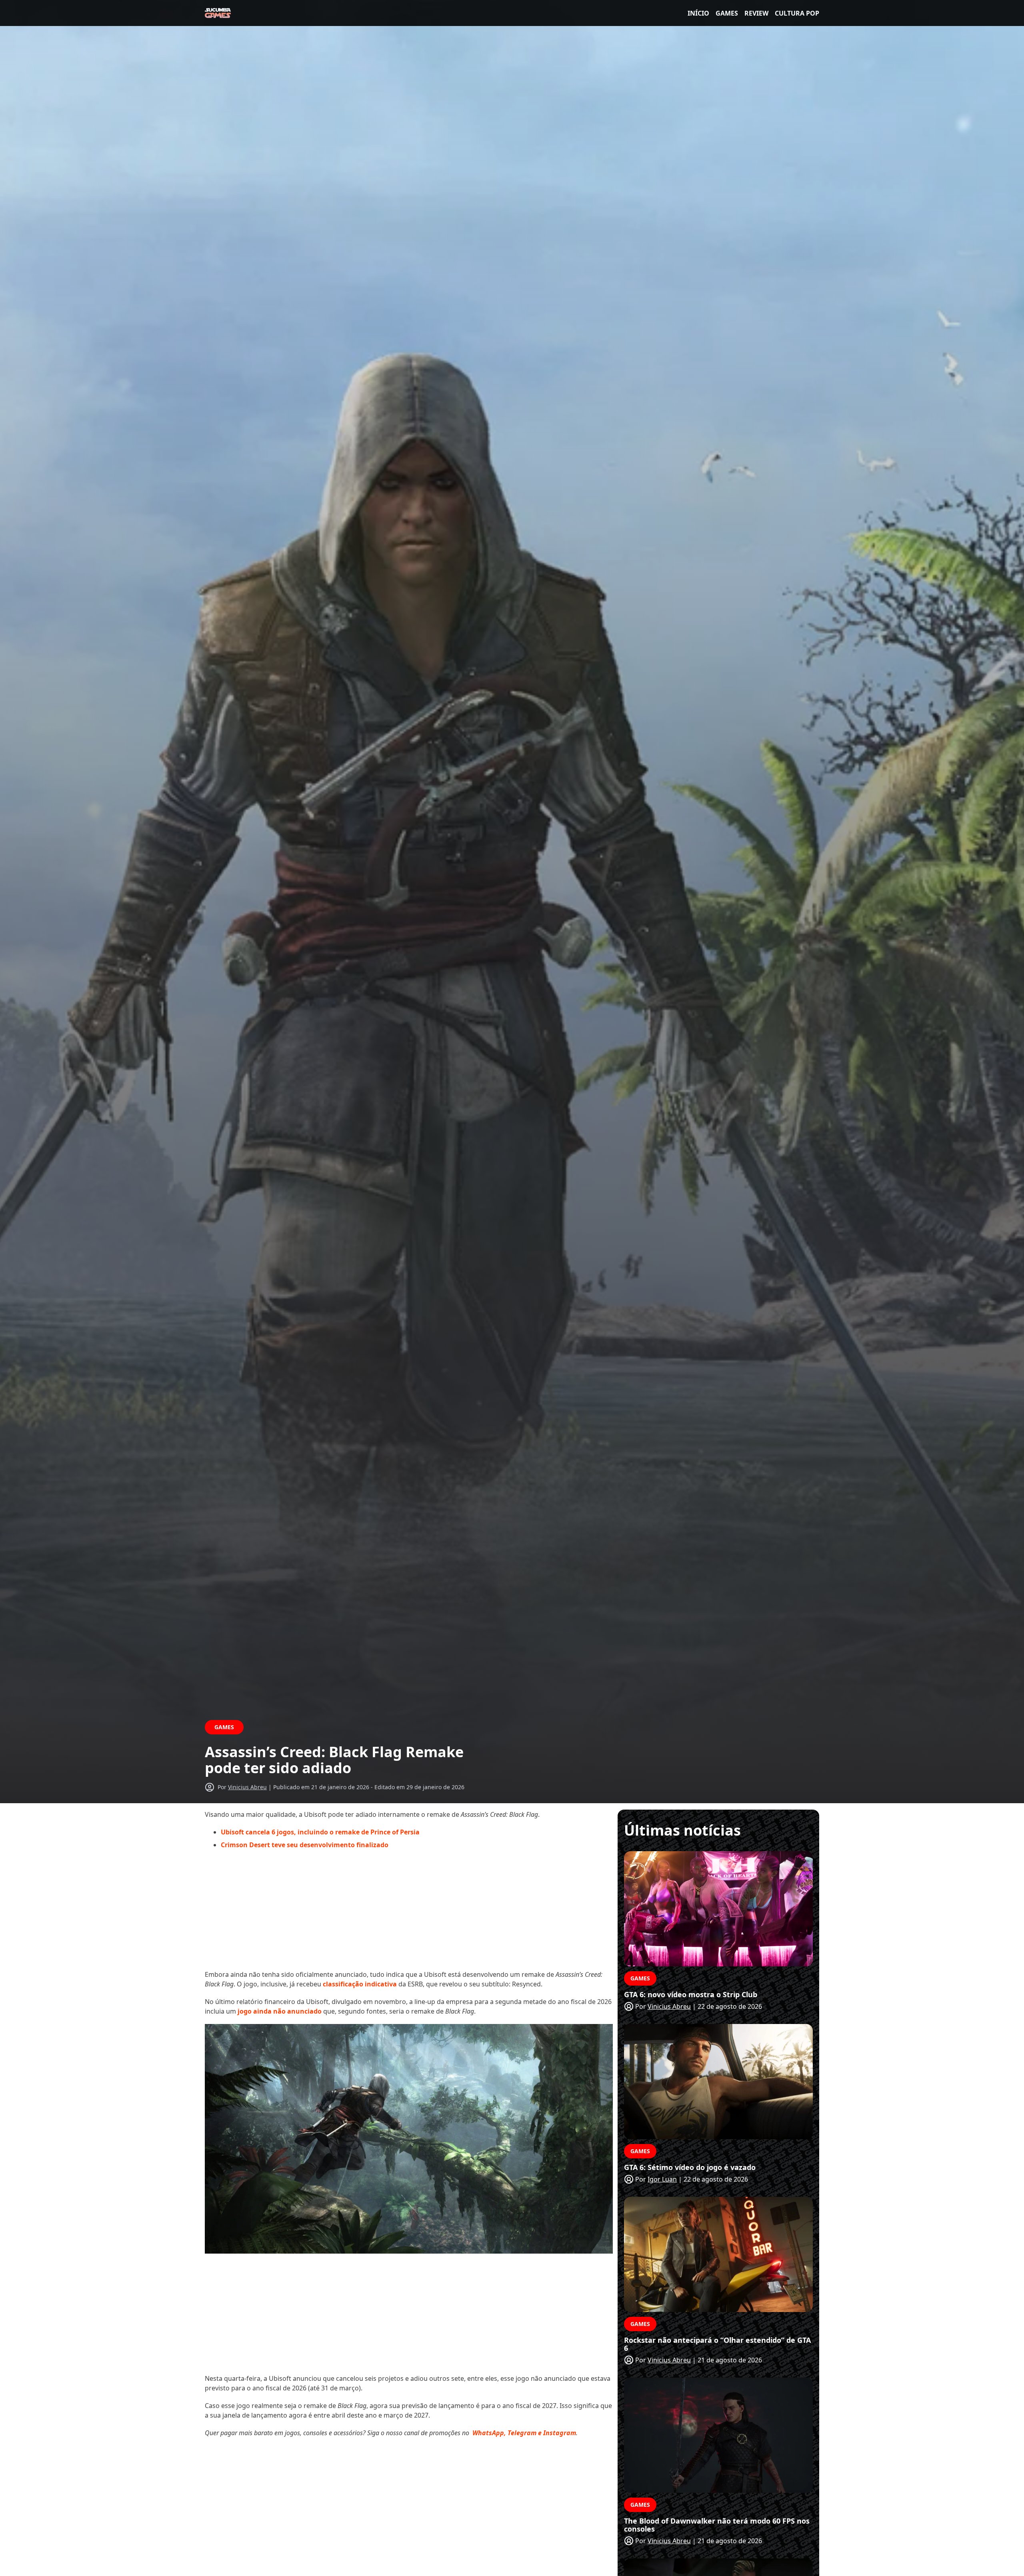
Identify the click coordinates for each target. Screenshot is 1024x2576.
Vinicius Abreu (247, 1787)
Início (698, 13)
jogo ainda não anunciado (280, 2011)
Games (727, 13)
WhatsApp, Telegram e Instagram (524, 2433)
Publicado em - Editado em (369, 1787)
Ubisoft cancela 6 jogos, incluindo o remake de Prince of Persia (320, 1832)
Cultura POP (797, 13)
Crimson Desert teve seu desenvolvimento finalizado (305, 1845)
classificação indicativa (360, 1984)
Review (756, 13)
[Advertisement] (409, 1914)
